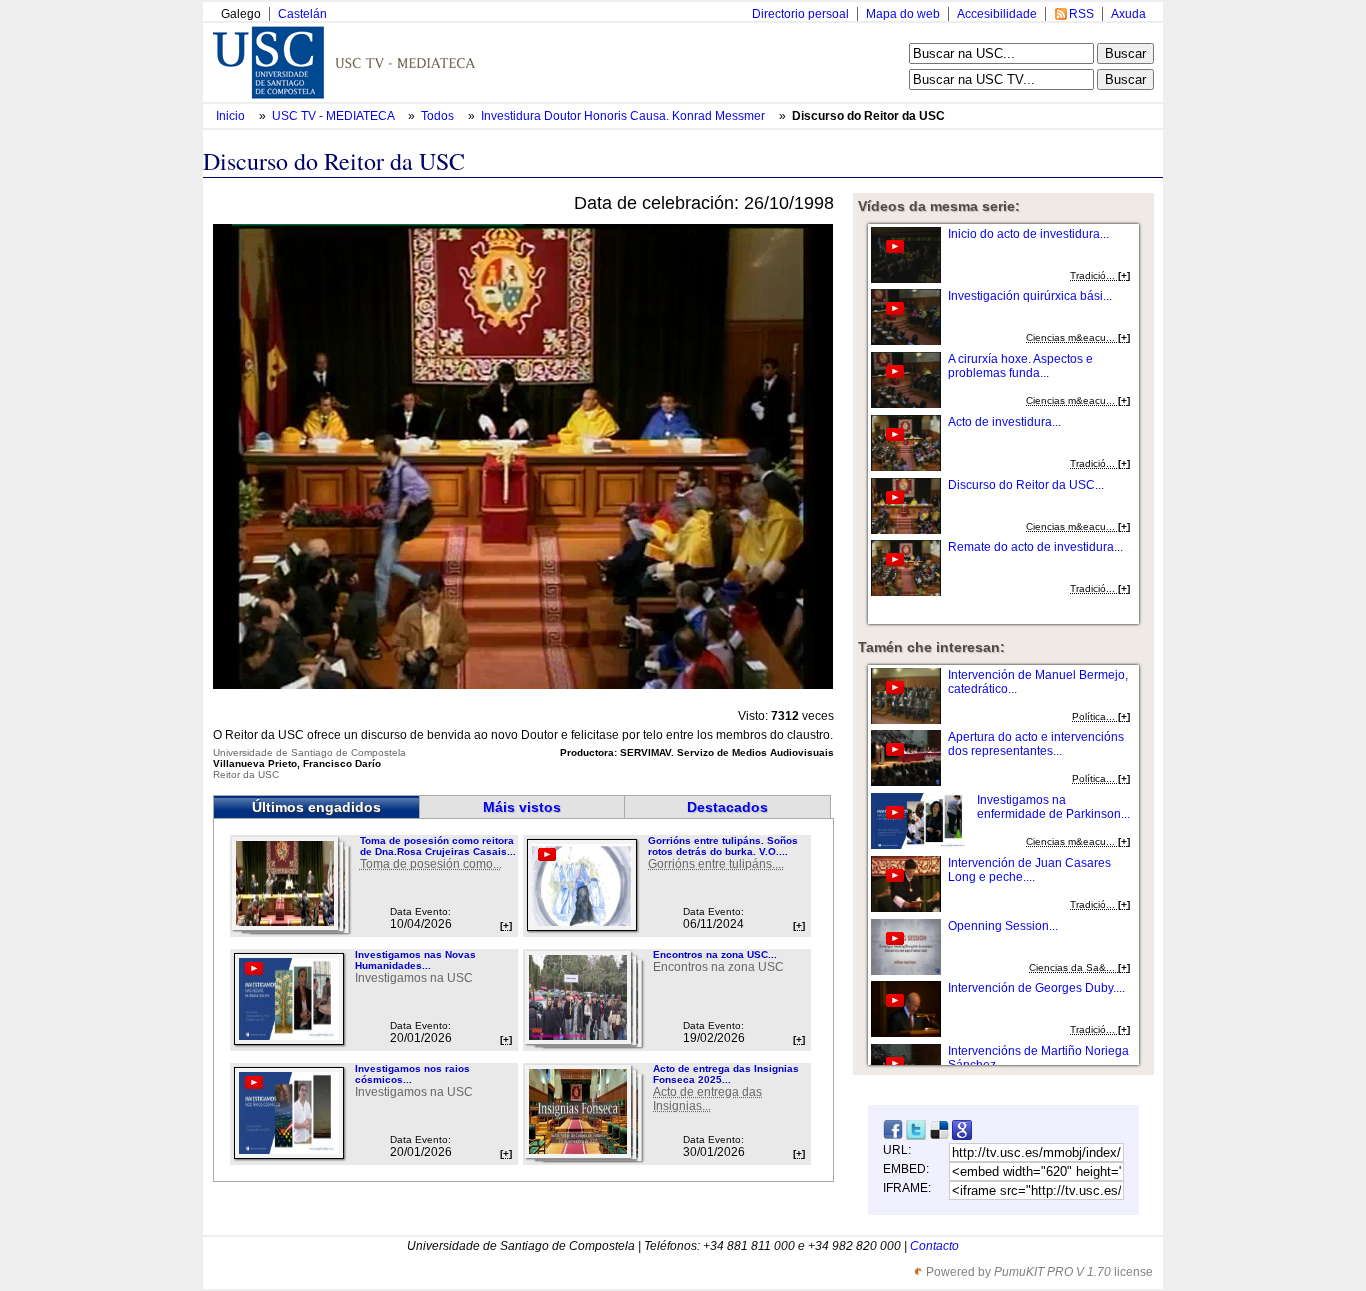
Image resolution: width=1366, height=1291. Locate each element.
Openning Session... (1003, 926)
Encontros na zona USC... (715, 954)
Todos (439, 116)
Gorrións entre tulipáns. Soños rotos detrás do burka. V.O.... (723, 846)
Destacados (727, 807)
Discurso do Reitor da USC (868, 116)
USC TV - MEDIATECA (334, 116)
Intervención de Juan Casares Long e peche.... (1029, 870)
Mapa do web (903, 14)
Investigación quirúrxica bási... (1030, 296)
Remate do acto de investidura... (1035, 547)
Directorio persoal (800, 14)
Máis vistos (522, 807)
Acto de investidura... (1004, 422)
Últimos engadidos (316, 807)
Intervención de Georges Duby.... (1036, 988)
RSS (1081, 14)
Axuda (1128, 14)
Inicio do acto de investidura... (1028, 234)
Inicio (232, 116)
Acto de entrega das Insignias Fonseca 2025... (726, 1074)
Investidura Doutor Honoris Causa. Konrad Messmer (624, 116)
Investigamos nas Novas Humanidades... (415, 960)
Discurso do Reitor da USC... (1026, 485)
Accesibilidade (997, 14)
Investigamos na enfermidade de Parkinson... (1053, 807)
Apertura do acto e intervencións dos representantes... (1036, 744)
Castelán (302, 14)
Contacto (934, 1246)
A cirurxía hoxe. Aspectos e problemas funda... (1020, 366)
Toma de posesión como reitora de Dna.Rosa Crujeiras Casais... (438, 846)
